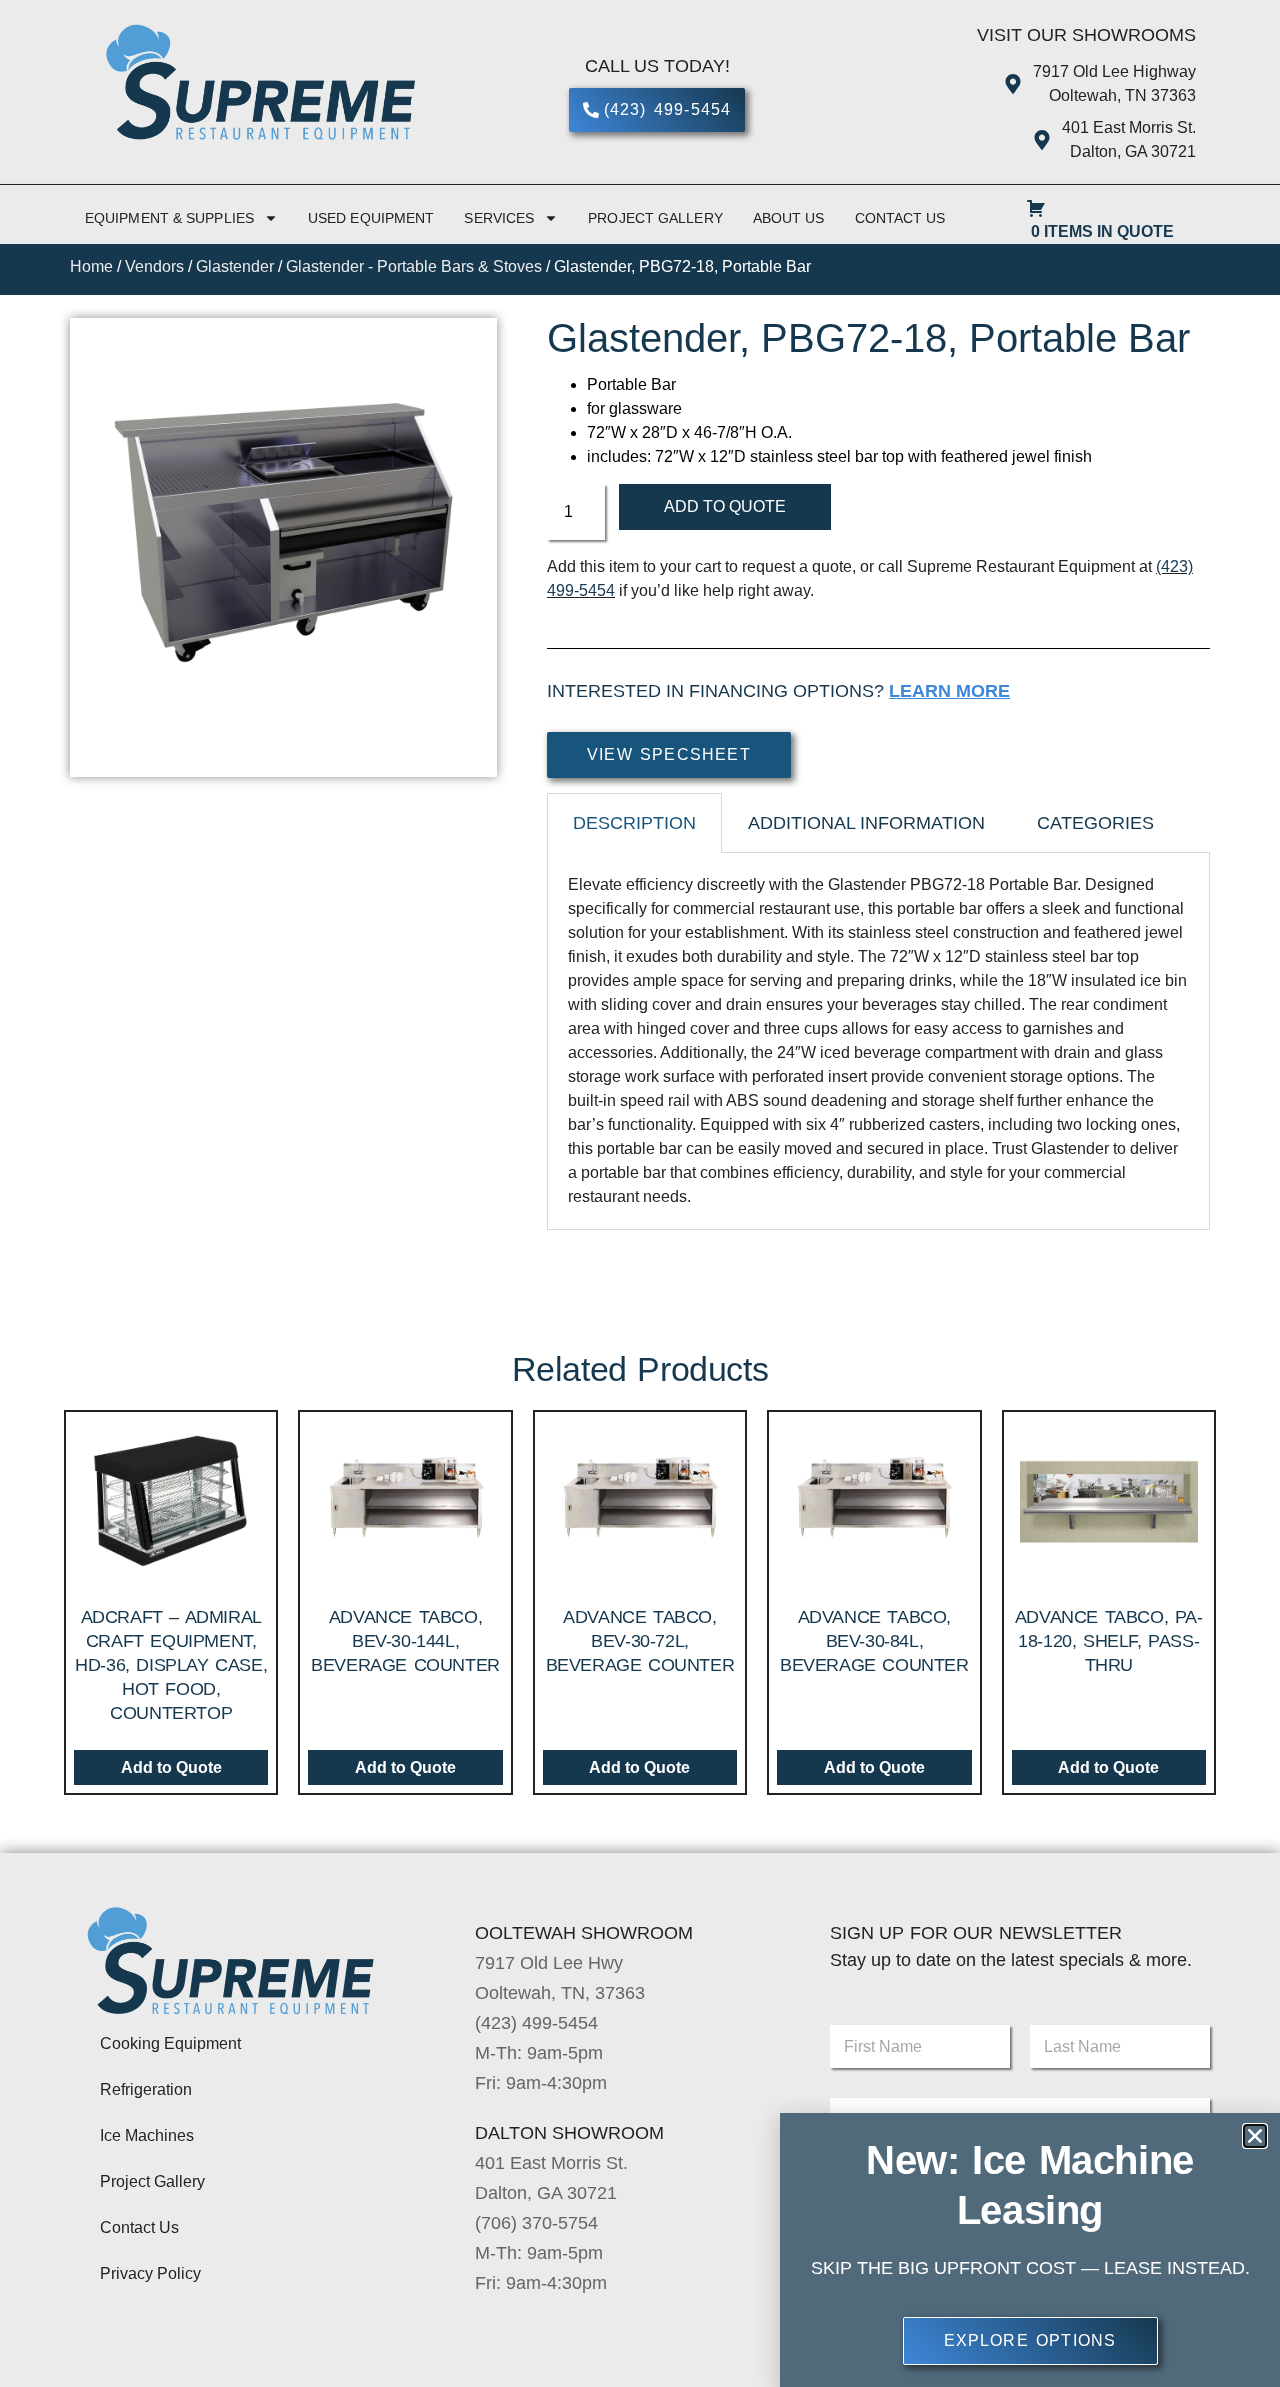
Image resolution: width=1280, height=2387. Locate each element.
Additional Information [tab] (866, 823)
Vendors (154, 266)
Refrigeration (146, 2089)
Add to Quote (725, 506)
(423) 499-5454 (536, 2023)
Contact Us (900, 218)
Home (91, 266)
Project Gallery (655, 218)
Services (499, 218)
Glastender (235, 266)
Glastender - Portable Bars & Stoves (414, 266)
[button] (1255, 2136)
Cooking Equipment (170, 2043)
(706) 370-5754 (536, 2223)
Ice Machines (147, 2135)
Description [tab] (634, 823)
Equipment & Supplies (169, 218)
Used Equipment (371, 218)
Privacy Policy (150, 2273)
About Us (789, 218)
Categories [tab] (1095, 823)
